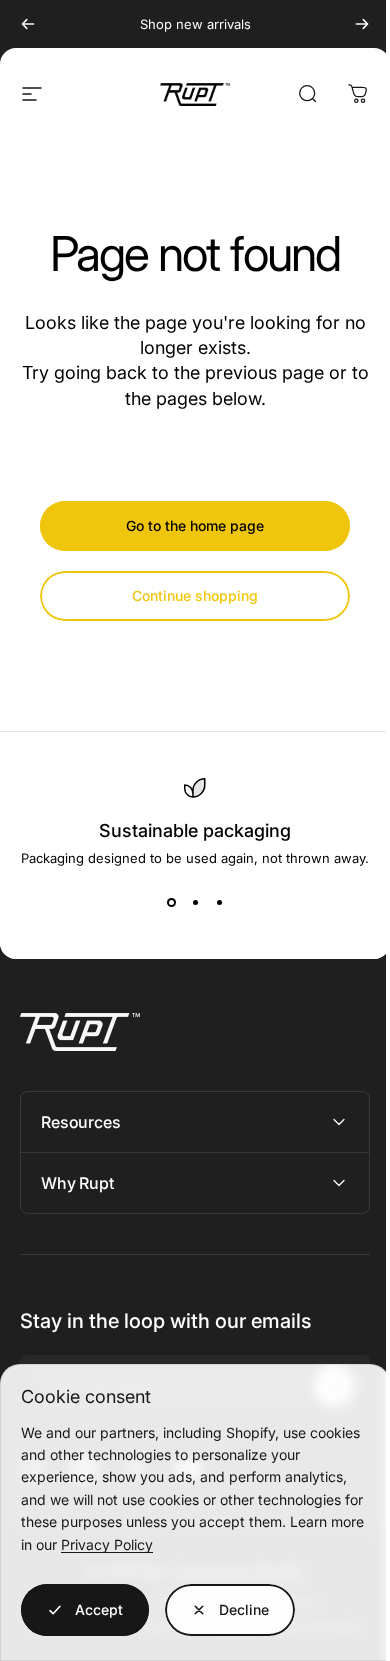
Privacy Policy (107, 1544)
